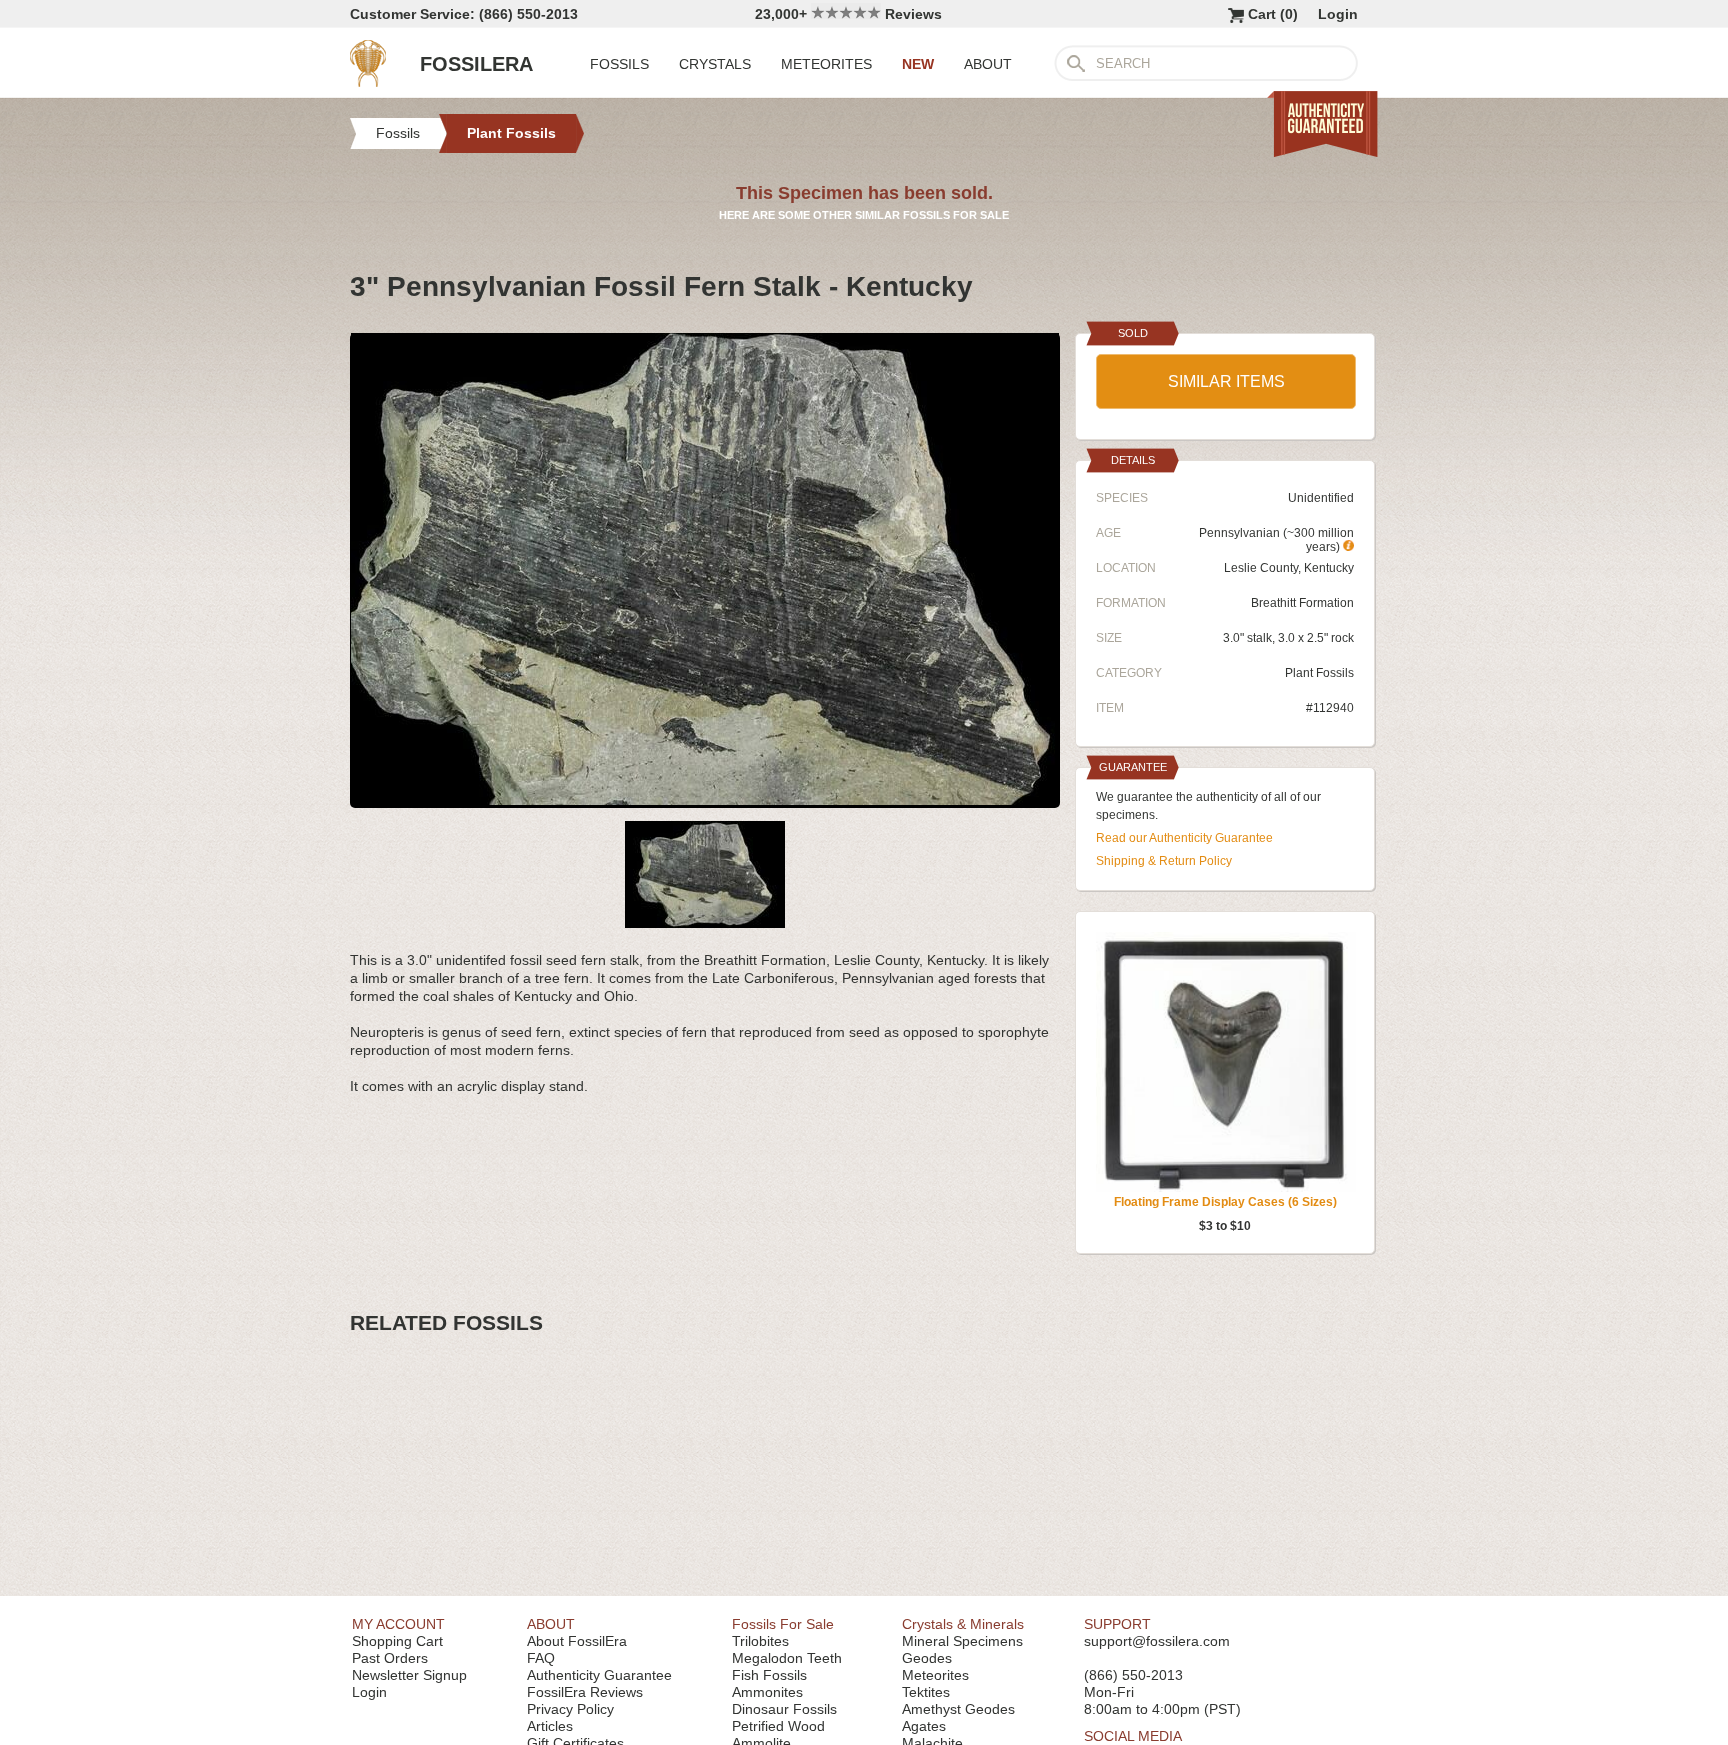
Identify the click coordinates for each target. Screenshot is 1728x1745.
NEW (918, 64)
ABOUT (988, 64)
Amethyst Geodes (958, 1709)
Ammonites (767, 1692)
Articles (550, 1726)
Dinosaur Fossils (784, 1709)
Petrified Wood (778, 1726)
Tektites (926, 1692)
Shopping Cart (397, 1641)
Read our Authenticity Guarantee (1184, 838)
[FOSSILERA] (368, 82)
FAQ (541, 1658)
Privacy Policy (570, 1709)
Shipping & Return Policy (1164, 861)
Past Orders (390, 1658)
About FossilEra (577, 1641)
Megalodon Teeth (787, 1658)
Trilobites (760, 1641)
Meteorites (935, 1675)
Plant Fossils (1319, 673)
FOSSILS (619, 64)
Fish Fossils (769, 1675)
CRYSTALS (715, 64)
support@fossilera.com (1157, 1641)
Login (1338, 14)
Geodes (927, 1658)
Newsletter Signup (409, 1675)
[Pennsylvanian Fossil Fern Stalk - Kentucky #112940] (705, 800)
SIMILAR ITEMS (1226, 381)
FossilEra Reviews (585, 1692)
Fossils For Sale (783, 1624)
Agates (924, 1726)
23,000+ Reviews (848, 14)
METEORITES (826, 64)
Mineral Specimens (962, 1641)
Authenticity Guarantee (599, 1675)
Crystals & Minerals (963, 1624)
